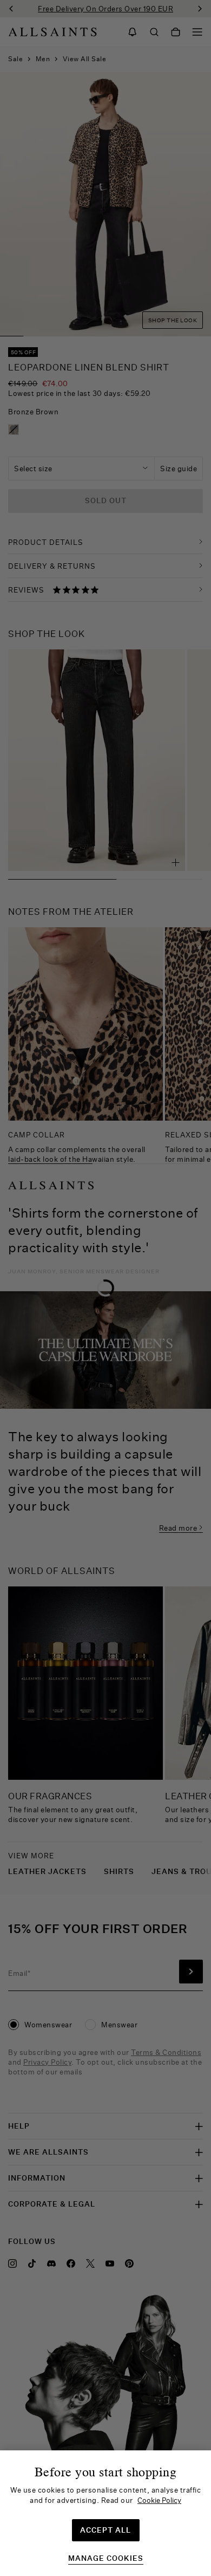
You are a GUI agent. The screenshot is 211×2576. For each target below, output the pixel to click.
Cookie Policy (159, 2500)
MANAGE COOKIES (106, 2558)
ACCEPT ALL (105, 2530)
